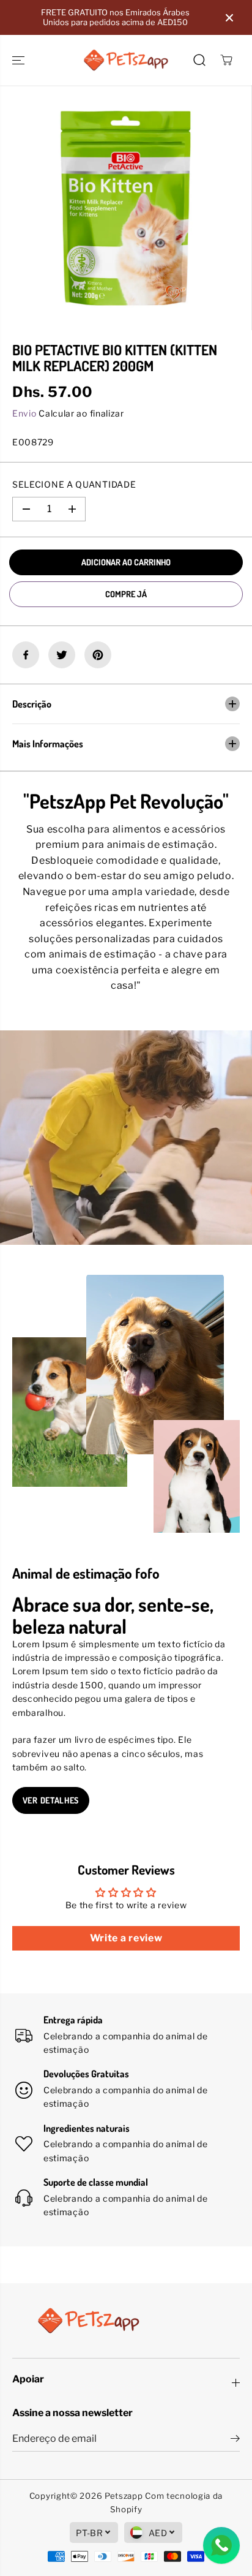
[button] (20, 60)
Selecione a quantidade (74, 484)
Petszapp (124, 2496)
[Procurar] (199, 60)
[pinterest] (98, 655)
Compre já (126, 594)
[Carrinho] (226, 60)
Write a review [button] (126, 1938)
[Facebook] (26, 655)
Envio (24, 413)
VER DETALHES (51, 1800)
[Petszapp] (126, 60)
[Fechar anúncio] (229, 18)
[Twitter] (62, 655)
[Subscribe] (235, 2440)
